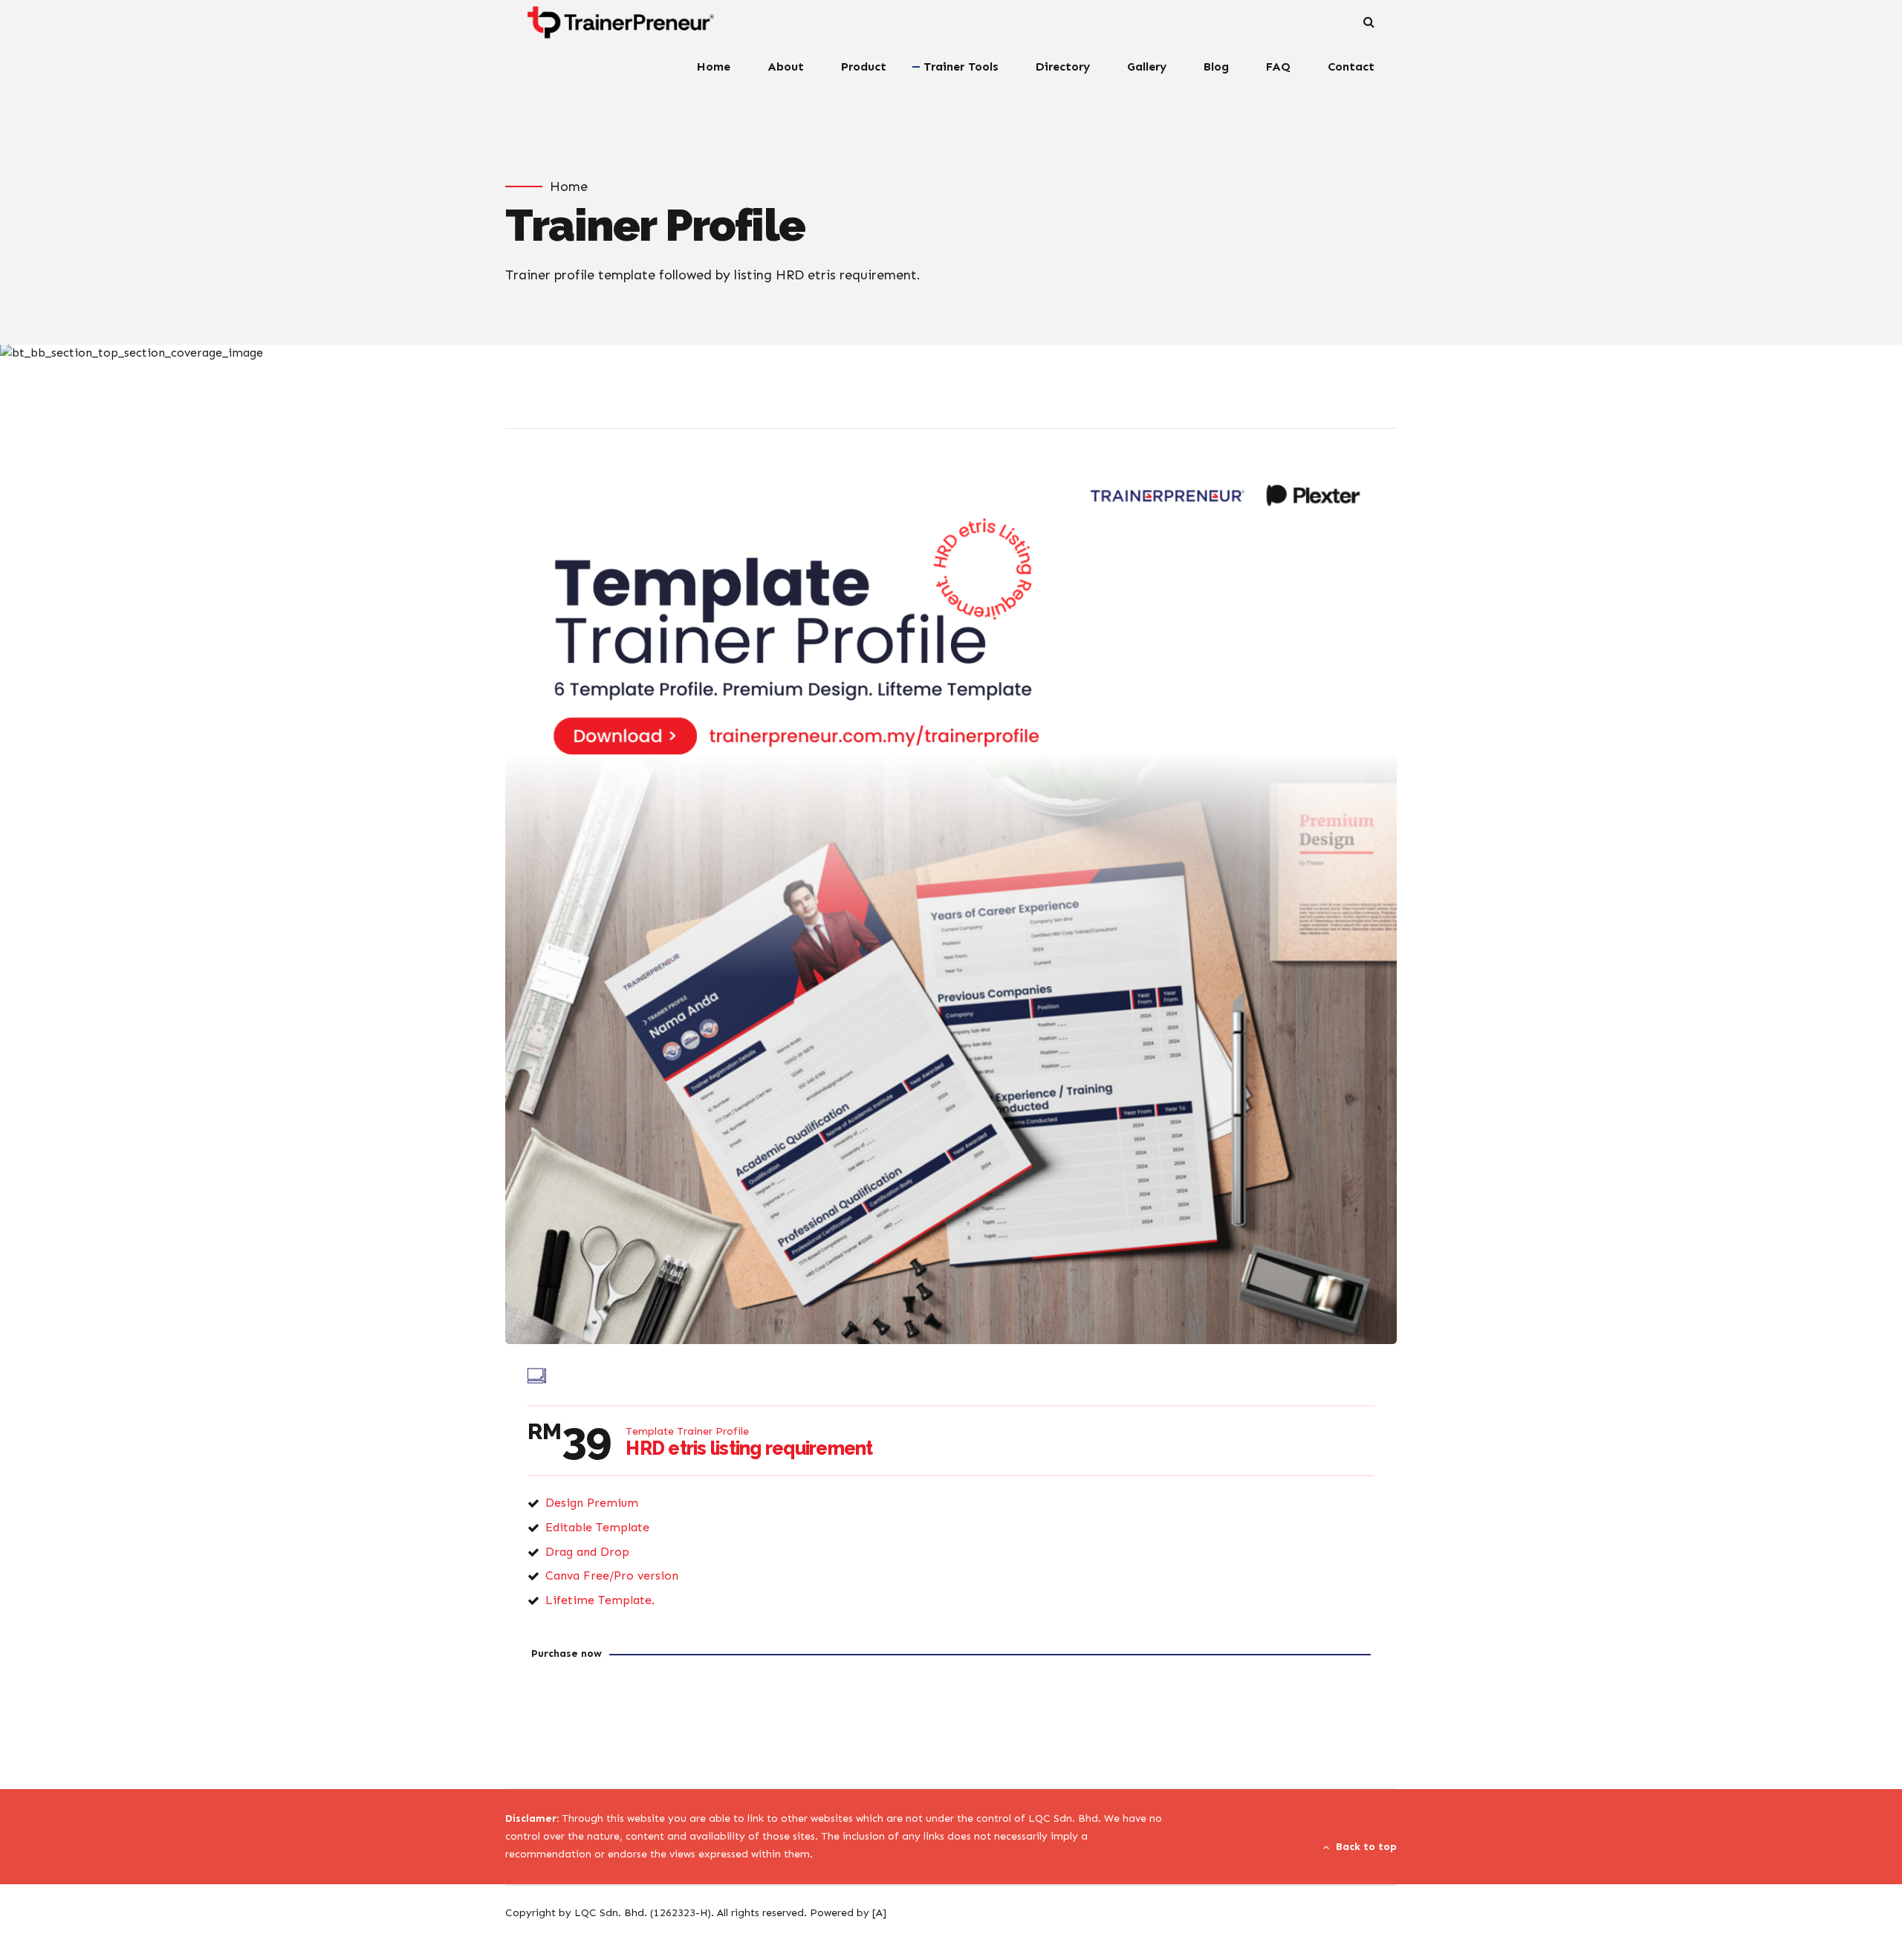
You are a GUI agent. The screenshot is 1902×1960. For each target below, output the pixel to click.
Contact (1351, 66)
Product (864, 66)
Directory (1063, 66)
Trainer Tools (961, 66)
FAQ (1278, 66)
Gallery (1147, 66)
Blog (1216, 66)
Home (714, 66)
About (786, 66)
